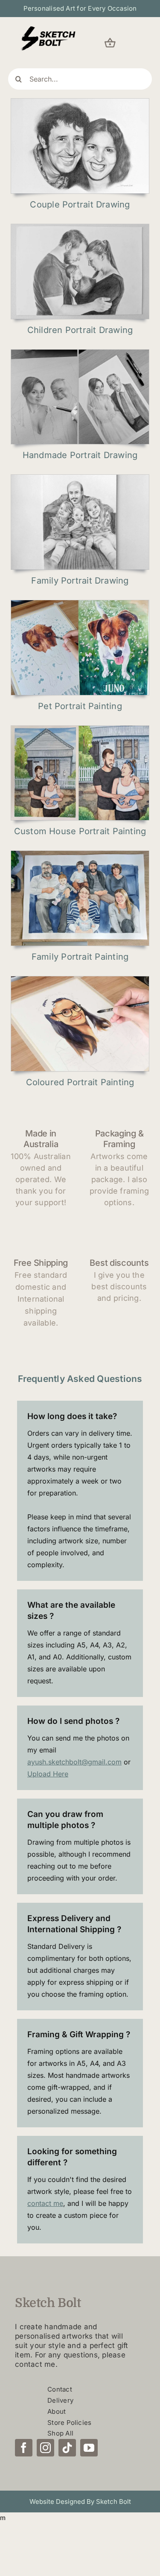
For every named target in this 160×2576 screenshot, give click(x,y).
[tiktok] (67, 2448)
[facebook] (24, 2448)
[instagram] (45, 2448)
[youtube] (89, 2448)
